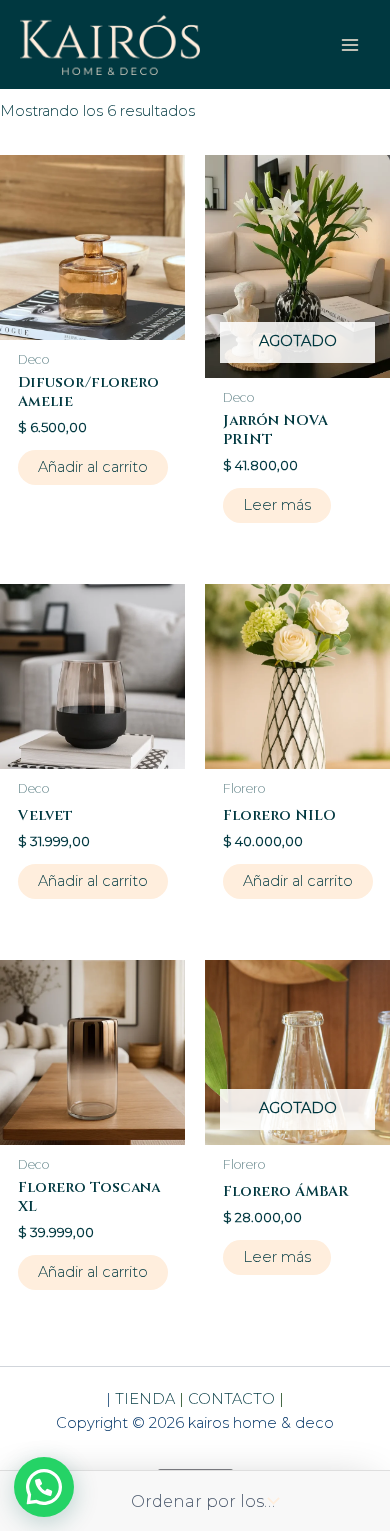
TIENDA (147, 1399)
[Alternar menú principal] (350, 44)
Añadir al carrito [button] (93, 467)
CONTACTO (231, 1399)
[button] (44, 1487)
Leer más (277, 505)
